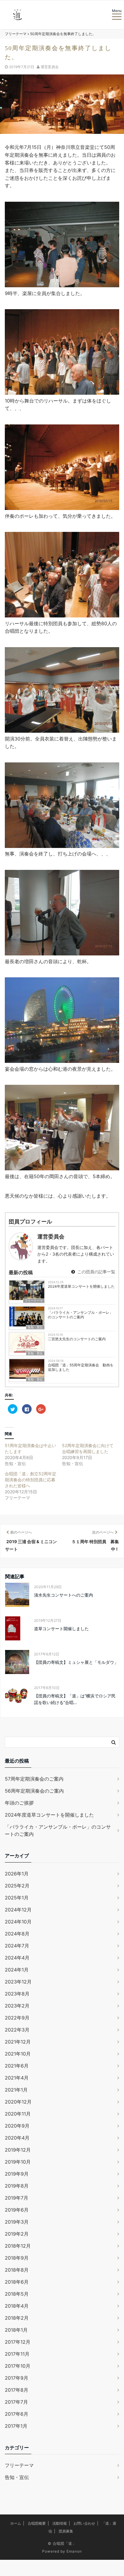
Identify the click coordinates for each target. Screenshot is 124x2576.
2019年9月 (17, 2174)
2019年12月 (18, 2150)
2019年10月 (18, 2162)
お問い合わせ (84, 2523)
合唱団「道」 (64, 2543)
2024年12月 (18, 1910)
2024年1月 (17, 1970)
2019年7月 (17, 2198)
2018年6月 (17, 2282)
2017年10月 (18, 2366)
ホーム (16, 2523)
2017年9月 (17, 2378)
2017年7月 (16, 2402)
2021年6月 (17, 2066)
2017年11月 (17, 2354)
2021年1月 (16, 2090)
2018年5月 (17, 2294)
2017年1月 (16, 2426)
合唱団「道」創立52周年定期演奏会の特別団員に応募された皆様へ (31, 1480)
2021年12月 (18, 2042)
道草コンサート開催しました (61, 1629)
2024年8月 (17, 1934)
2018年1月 (16, 2330)
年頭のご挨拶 (19, 1803)
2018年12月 (18, 2246)
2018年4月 (17, 2306)
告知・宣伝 (35, 1327)
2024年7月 (17, 1946)
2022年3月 (17, 2030)
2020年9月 (17, 2126)
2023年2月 (17, 2006)
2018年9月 (17, 2258)
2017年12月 (18, 2342)
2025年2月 (17, 1886)
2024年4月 (17, 1958)
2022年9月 (17, 2018)
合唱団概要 (37, 2523)
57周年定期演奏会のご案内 (34, 1779)
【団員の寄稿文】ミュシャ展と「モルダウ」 (76, 1662)
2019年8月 (17, 2186)
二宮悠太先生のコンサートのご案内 (77, 1339)
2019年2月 (17, 2234)
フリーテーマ (34, 1301)
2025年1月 (17, 1898)
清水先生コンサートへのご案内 (64, 1595)
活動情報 (60, 2523)
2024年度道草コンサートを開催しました (81, 1286)
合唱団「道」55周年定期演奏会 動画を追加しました (81, 1367)
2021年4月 (17, 2078)
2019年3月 (17, 2222)
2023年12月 (18, 1982)
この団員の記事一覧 (96, 1272)
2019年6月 (17, 2210)
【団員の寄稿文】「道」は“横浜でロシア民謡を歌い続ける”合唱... (75, 1699)
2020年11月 (18, 2114)
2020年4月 (17, 2138)
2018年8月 (17, 2270)
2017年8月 (17, 2390)
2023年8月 (17, 1994)
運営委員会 (50, 67)
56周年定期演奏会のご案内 (34, 1791)
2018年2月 (17, 2318)
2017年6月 (17, 2414)
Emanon (74, 2551)
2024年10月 (18, 1922)
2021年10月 (18, 2054)
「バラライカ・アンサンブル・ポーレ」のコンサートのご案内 (80, 1315)
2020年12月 (18, 2102)
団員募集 (66, 2531)
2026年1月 (17, 1874)
